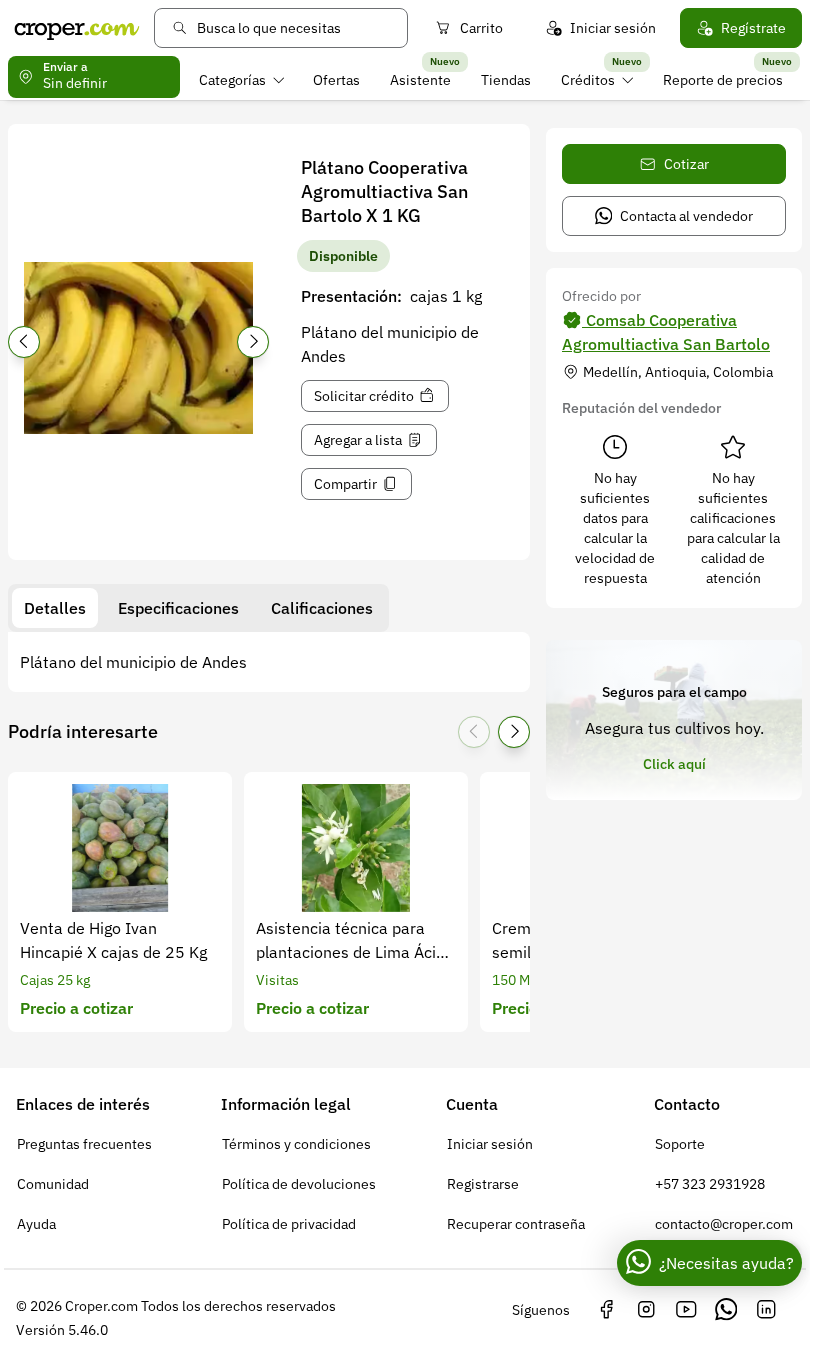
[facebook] (606, 1310)
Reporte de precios (723, 80)
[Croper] (77, 28)
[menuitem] (241, 80)
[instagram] (646, 1310)
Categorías (232, 80)
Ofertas (336, 80)
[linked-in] (766, 1310)
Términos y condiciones (296, 1144)
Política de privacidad (289, 1224)
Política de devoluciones (299, 1184)
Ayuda (36, 1224)
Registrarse (483, 1184)
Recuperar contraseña (516, 1224)
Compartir (345, 484)
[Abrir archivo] (138, 348)
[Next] (253, 342)
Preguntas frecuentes (84, 1144)
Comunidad (53, 1184)
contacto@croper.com (724, 1224)
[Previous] (24, 342)
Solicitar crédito (364, 396)
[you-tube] (686, 1310)
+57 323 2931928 (710, 1184)
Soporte (680, 1144)
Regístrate (753, 28)
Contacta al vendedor (686, 216)
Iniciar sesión (613, 28)
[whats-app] (726, 1310)
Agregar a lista (358, 440)
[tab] (55, 608)
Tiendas (506, 80)
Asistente (420, 80)
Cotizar (686, 164)
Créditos (588, 80)
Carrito (481, 28)
